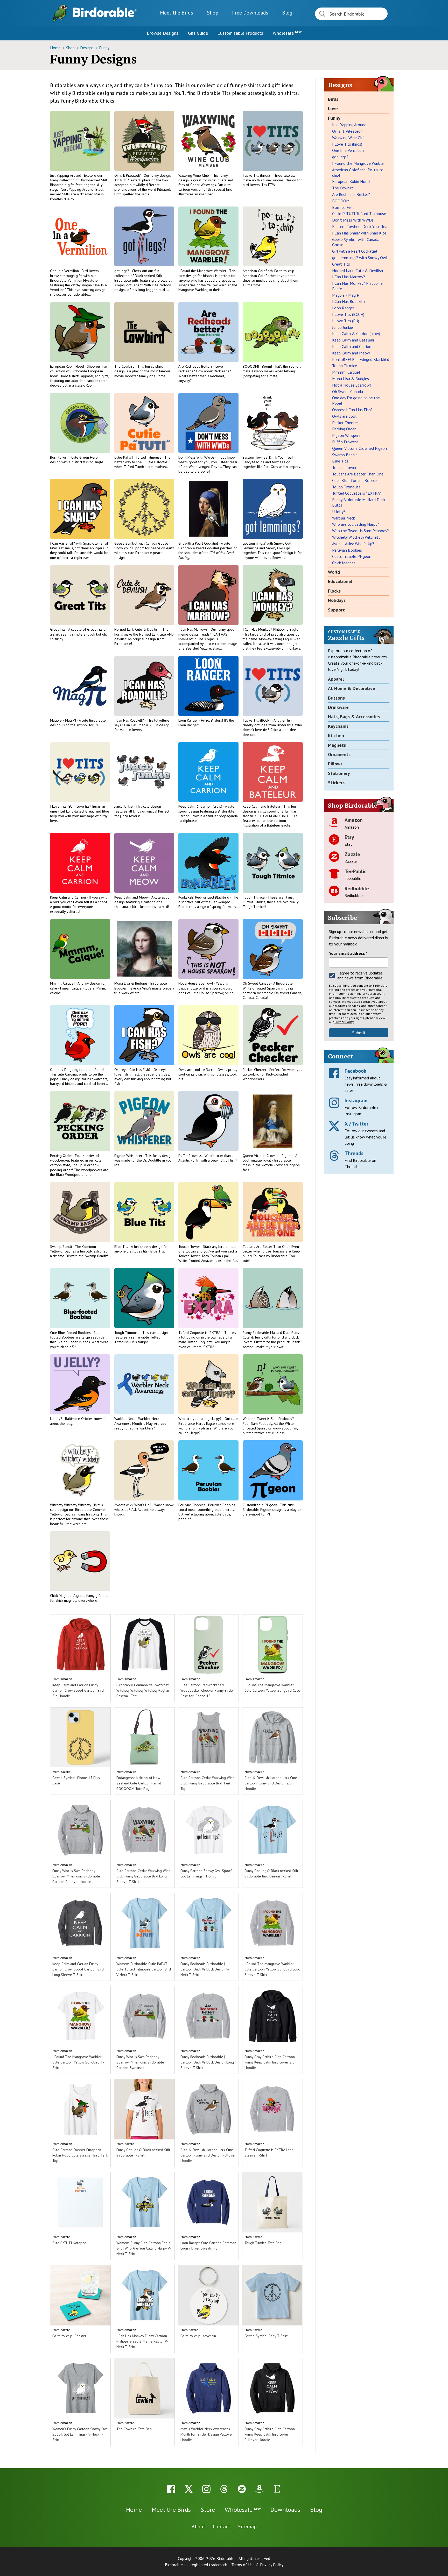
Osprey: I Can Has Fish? (133, 1070)
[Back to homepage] (105, 12)
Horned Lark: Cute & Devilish (137, 629)
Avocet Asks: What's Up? (133, 1505)
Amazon (66, 1679)
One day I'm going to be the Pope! (77, 1070)
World (334, 572)
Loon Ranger (189, 720)
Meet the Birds (177, 13)
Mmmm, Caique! (63, 983)
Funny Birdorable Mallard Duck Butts (271, 1333)
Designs (87, 48)
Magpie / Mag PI (63, 720)
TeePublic (355, 871)
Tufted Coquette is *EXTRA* (200, 1333)
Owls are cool (190, 1070)
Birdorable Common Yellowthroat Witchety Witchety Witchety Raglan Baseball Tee (143, 1690)
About (198, 2527)
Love (333, 108)
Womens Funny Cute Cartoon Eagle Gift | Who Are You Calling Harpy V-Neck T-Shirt (144, 2248)
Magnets (337, 745)
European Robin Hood (67, 366)
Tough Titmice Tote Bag (263, 2243)
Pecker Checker (255, 1070)
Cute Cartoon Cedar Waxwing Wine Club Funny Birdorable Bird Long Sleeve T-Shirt (143, 1876)
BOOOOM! (251, 366)
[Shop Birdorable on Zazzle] (242, 2489)
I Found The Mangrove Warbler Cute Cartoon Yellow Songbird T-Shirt (78, 2062)
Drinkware (338, 707)
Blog (287, 13)
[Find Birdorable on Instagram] (206, 2489)
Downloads (250, 13)
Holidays (337, 600)
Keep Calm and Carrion (68, 897)
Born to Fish (60, 457)
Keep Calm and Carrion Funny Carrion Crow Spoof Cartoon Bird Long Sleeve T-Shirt (78, 1969)
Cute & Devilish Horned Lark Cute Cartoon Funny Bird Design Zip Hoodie (271, 1783)
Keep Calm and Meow (132, 897)
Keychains (338, 726)
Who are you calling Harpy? (200, 1419)
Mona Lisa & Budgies (131, 983)
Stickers (336, 783)
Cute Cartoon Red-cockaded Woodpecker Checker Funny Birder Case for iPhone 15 (207, 1690)
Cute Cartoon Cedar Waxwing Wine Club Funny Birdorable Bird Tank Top (208, 1783)
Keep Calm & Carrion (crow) (201, 806)
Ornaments (339, 754)
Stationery (339, 773)
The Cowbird (125, 366)
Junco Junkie (124, 806)
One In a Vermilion (65, 271)
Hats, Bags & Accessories (354, 717)
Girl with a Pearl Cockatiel (199, 543)
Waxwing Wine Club (194, 175)
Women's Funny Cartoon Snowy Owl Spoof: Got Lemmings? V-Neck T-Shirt (80, 2434)
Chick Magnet (61, 1596)
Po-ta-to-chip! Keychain (198, 2336)
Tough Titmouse (127, 1333)
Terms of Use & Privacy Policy (257, 2565)
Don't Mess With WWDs (197, 457)
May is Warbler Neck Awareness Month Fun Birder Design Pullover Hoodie (207, 2434)
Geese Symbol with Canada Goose (142, 543)
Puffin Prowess (190, 1156)
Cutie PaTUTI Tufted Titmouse (138, 457)
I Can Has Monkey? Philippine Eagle (271, 629)
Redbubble (357, 888)
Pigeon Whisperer (129, 1156)
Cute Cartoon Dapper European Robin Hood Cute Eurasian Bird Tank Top (80, 2155)
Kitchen (336, 735)
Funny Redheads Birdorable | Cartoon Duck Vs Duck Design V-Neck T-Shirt (205, 1969)
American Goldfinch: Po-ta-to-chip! (269, 271)
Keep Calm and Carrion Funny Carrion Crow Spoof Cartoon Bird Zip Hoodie (78, 1690)
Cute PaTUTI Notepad (69, 2243)
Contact (222, 2527)
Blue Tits (122, 1247)
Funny (104, 48)
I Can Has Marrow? (193, 629)
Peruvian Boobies (192, 1505)
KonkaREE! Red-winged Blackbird (204, 897)
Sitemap (247, 2527)
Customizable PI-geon (260, 1505)
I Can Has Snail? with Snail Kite (74, 543)
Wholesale (287, 33)
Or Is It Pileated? (128, 175)
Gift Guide (198, 33)
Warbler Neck (125, 1419)
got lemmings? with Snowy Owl (267, 543)
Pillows (335, 764)
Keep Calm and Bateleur (262, 806)
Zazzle (65, 1772)
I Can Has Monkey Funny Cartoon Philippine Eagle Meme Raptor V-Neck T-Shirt (142, 2341)
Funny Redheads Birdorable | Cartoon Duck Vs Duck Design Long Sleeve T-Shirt (207, 2062)
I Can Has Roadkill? (129, 720)
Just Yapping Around (66, 175)
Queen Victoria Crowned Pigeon (268, 1156)
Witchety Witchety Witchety (71, 1505)
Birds (333, 99)
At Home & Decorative (352, 688)
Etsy (349, 837)
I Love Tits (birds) (257, 175)
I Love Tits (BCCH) (257, 720)
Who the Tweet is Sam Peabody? (269, 1419)
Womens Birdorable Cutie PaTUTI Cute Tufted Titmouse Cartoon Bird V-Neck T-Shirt (144, 1969)
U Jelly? (57, 1419)
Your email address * (348, 953)
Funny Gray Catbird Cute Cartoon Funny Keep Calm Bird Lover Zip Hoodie (270, 2062)
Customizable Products (240, 33)
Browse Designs (163, 33)
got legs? (122, 271)
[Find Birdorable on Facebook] (171, 2489)
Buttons (336, 698)
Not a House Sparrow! (196, 983)
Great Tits (58, 629)
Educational (340, 581)
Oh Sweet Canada (257, 983)
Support (336, 610)
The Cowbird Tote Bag (134, 2429)
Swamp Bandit (61, 1247)
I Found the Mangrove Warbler (203, 271)
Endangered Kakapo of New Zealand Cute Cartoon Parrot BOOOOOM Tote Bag (139, 1783)
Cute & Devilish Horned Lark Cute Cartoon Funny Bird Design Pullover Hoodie (208, 2155)
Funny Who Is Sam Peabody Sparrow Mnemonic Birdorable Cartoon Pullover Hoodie (76, 1876)
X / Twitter (356, 1124)
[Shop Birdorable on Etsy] (277, 2489)
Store (208, 2510)
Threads (354, 1153)
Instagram (356, 1100)
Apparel (336, 679)
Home (56, 48)
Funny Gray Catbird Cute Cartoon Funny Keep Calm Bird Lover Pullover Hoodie (270, 2434)
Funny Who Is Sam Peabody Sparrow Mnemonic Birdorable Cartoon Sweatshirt (140, 2062)
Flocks (334, 591)
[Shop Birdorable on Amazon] (259, 2489)
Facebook (355, 1071)
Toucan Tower (190, 1247)
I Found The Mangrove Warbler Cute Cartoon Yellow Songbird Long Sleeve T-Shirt (272, 1969)
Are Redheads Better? (196, 366)
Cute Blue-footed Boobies (71, 1333)
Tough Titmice (254, 897)
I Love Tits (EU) (62, 806)
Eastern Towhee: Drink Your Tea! (268, 457)
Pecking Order (61, 1156)
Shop (213, 13)
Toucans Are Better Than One (266, 1247)
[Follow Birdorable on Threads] (224, 2489)
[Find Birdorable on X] (189, 2489)
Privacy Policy (344, 1022)
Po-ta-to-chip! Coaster (69, 2336)
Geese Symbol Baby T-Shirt (266, 2336)
